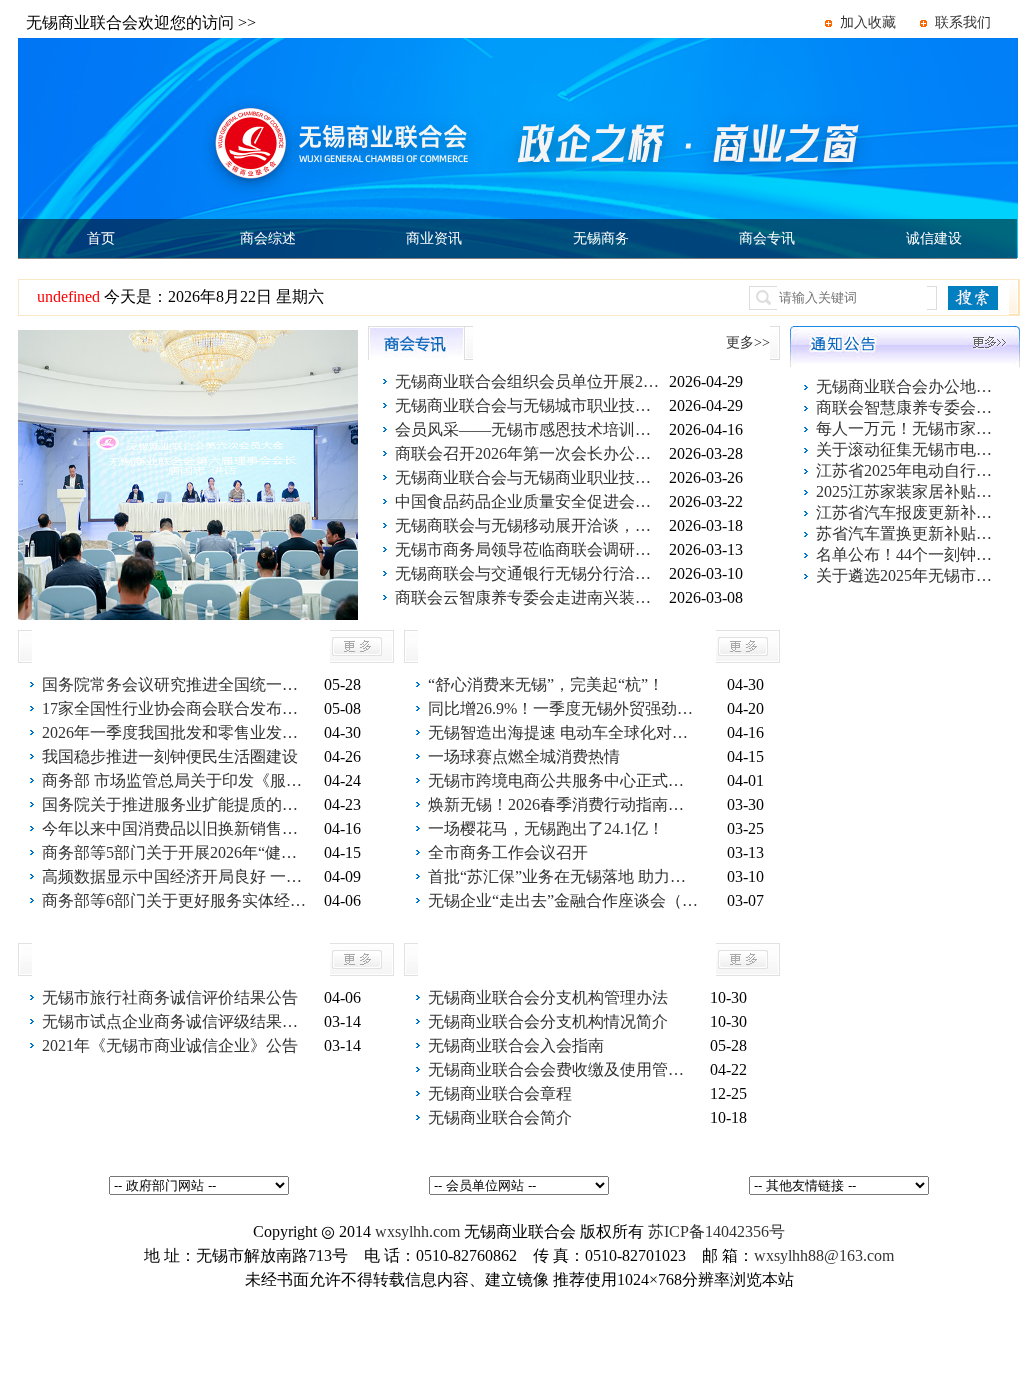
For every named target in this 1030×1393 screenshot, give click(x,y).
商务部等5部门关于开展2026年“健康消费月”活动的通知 (177, 852)
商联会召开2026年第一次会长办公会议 (530, 453)
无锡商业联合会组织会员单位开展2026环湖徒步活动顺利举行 (530, 381)
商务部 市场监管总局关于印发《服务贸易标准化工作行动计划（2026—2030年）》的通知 (177, 780)
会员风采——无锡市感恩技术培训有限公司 (530, 429)
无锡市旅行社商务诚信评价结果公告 (170, 997)
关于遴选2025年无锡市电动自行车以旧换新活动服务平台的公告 (906, 575)
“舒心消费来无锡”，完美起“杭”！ (546, 684)
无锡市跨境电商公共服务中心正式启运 (563, 780)
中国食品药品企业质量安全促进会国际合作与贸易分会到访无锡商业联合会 (530, 501)
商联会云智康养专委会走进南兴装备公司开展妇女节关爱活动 (530, 597)
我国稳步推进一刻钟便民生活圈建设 (170, 756)
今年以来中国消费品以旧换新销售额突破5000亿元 (177, 828)
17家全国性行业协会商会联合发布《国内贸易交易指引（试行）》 (177, 708)
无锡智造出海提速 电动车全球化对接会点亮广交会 (563, 732)
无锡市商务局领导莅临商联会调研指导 (530, 549)
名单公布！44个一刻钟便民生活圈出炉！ (906, 554)
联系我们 (963, 22)
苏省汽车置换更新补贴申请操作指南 (906, 533)
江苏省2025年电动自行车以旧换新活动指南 (906, 470)
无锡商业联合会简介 (500, 1117)
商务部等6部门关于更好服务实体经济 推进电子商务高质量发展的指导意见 (177, 900)
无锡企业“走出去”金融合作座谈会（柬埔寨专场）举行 (563, 900)
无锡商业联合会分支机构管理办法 (548, 997)
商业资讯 (434, 238)
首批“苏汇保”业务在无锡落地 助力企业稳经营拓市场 (563, 876)
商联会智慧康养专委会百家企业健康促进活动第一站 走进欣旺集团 (906, 407)
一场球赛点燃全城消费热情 (524, 756)
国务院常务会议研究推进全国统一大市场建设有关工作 (177, 684)
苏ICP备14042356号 (716, 1231)
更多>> (748, 342)
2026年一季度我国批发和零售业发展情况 (177, 732)
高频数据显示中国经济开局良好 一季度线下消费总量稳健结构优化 (177, 876)
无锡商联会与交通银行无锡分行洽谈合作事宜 (530, 573)
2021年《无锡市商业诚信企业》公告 (170, 1045)
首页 (101, 238)
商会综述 (268, 238)
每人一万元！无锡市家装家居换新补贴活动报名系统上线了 (906, 428)
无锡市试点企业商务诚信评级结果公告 (177, 1021)
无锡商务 (601, 238)
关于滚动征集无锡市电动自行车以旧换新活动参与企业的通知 (906, 449)
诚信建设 (934, 238)
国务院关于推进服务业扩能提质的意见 (177, 804)
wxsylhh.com (417, 1231)
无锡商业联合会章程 (500, 1093)
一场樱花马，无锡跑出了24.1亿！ (546, 828)
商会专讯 (767, 238)
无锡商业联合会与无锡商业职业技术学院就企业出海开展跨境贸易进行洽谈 (530, 477)
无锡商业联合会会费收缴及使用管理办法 (563, 1069)
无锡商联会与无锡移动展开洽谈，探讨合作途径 (530, 525)
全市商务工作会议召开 (508, 852)
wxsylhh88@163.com (824, 1255)
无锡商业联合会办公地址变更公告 (906, 386)
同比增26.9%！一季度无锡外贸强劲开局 (563, 708)
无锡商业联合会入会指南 (516, 1045)
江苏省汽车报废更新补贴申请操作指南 (906, 512)
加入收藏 (868, 22)
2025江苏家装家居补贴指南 (906, 491)
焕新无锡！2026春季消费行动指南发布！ (563, 804)
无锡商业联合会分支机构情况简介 (548, 1021)
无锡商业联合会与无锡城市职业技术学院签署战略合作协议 (530, 405)
